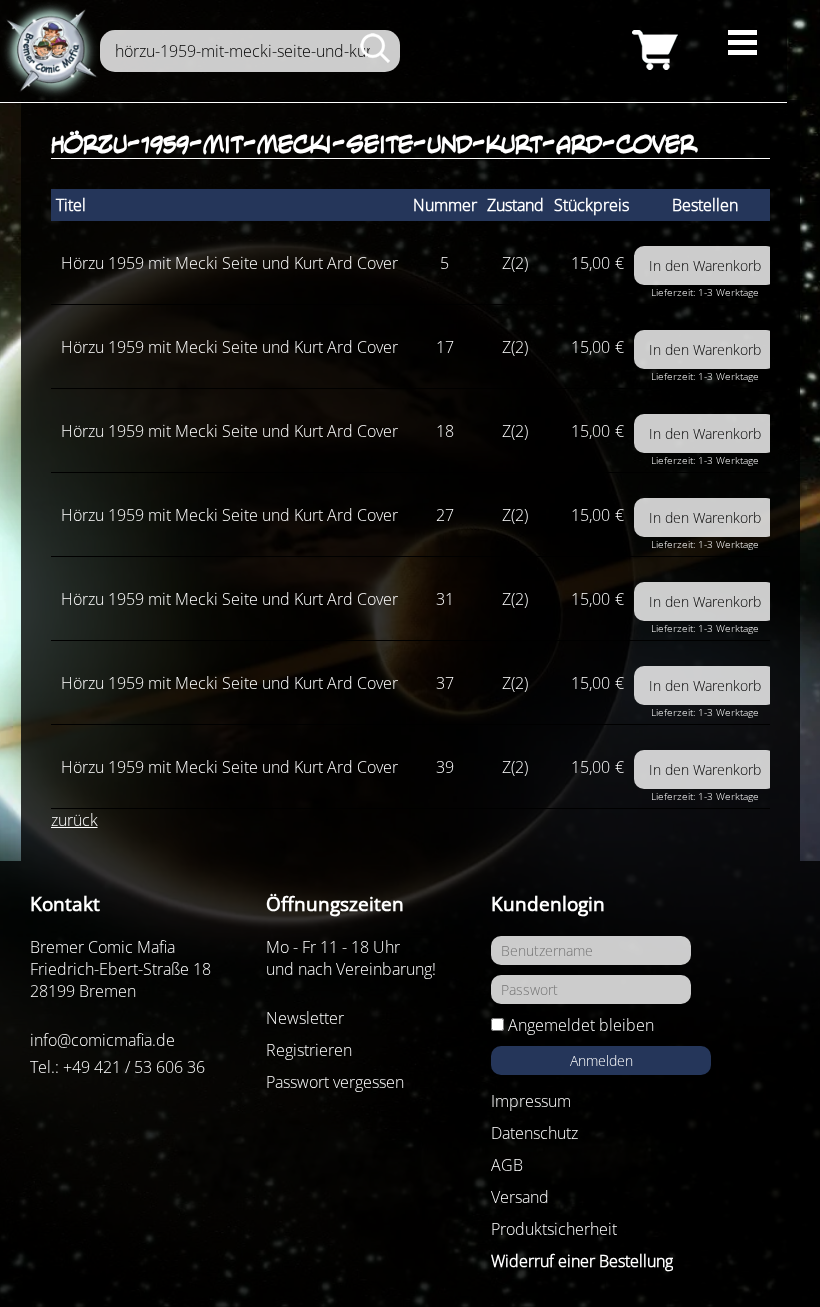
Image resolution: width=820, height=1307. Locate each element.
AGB (507, 1165)
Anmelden (601, 1060)
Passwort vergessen (335, 1082)
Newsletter (305, 1018)
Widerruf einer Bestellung (582, 1261)
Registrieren (309, 1050)
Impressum (531, 1101)
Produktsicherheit (554, 1229)
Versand (520, 1197)
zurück (74, 820)
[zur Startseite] (50, 51)
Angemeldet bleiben (581, 1025)
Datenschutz (534, 1133)
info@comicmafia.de (102, 1040)
